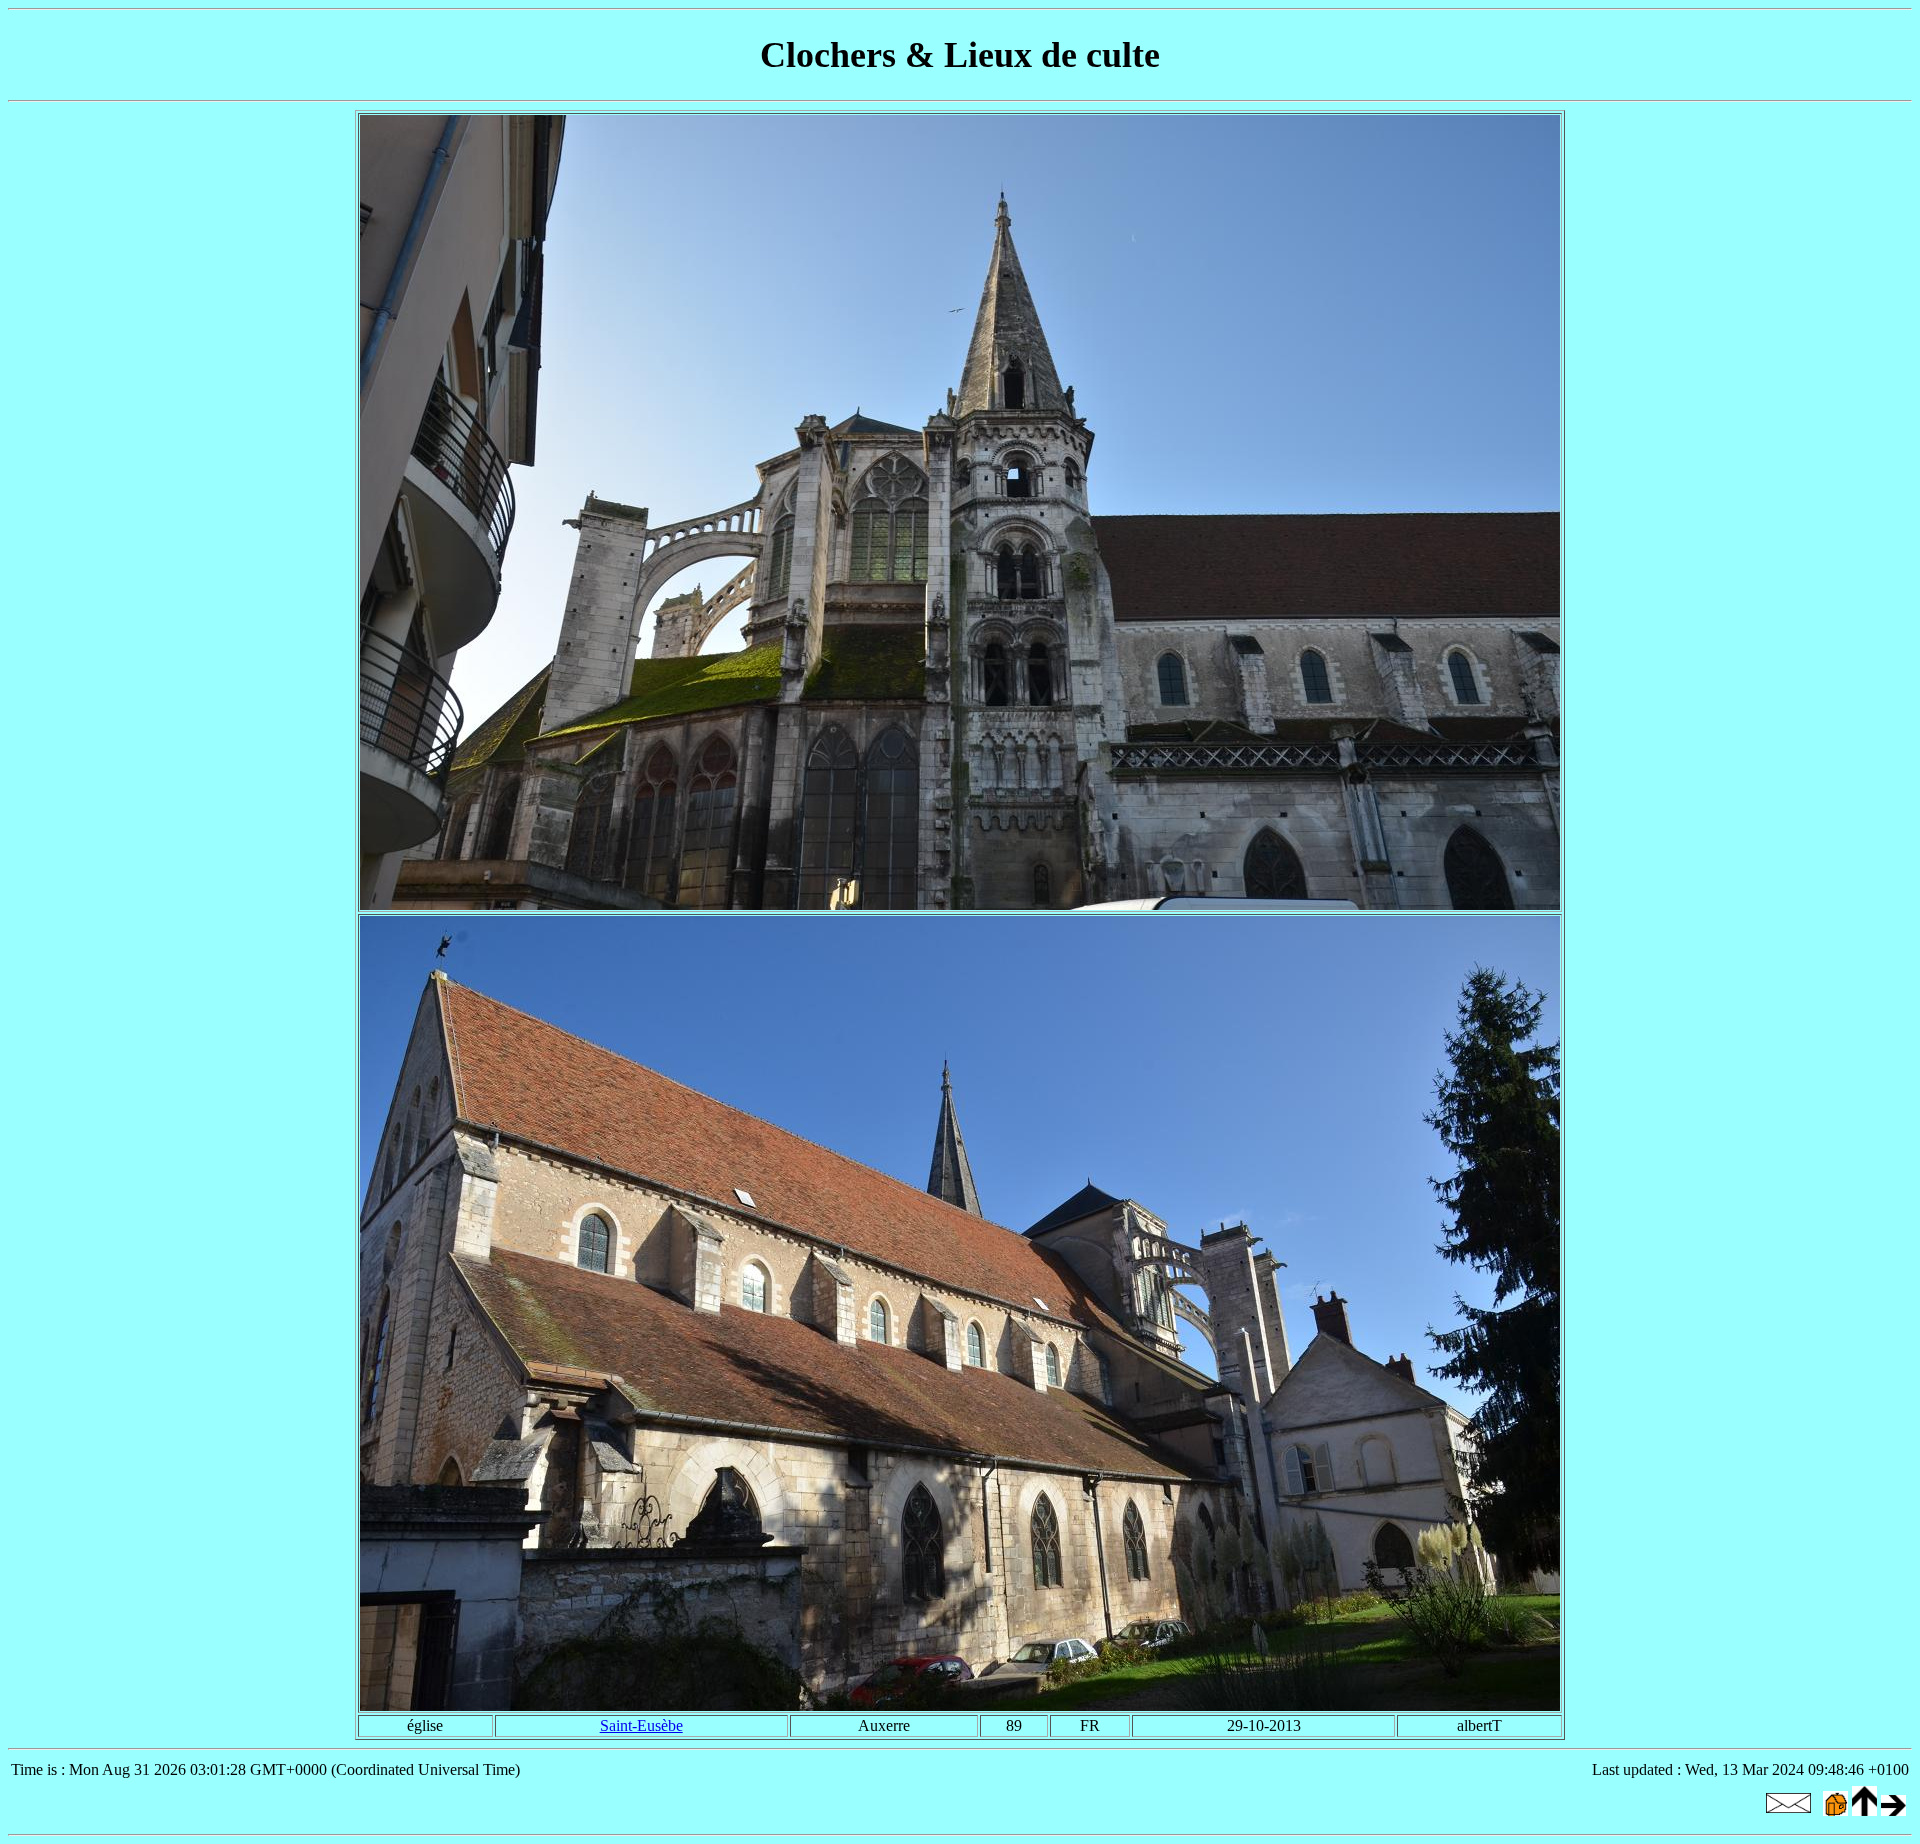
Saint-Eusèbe (641, 1725)
